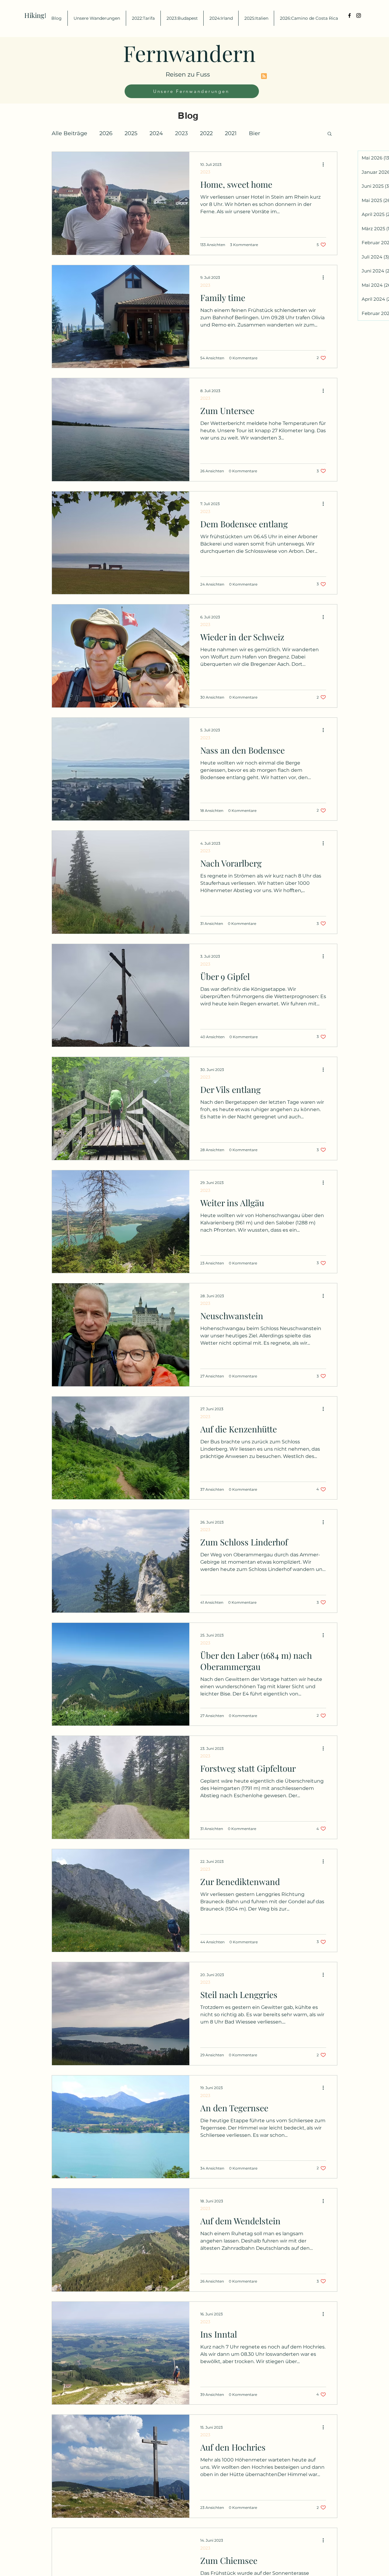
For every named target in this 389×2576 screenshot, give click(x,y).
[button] (330, 134)
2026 (106, 133)
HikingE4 (38, 15)
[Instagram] (359, 15)
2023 (181, 133)
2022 (206, 133)
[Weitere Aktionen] (325, 164)
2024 (156, 133)
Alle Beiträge (69, 133)
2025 (131, 133)
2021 (231, 133)
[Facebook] (349, 15)
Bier (255, 133)
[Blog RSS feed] (264, 76)
